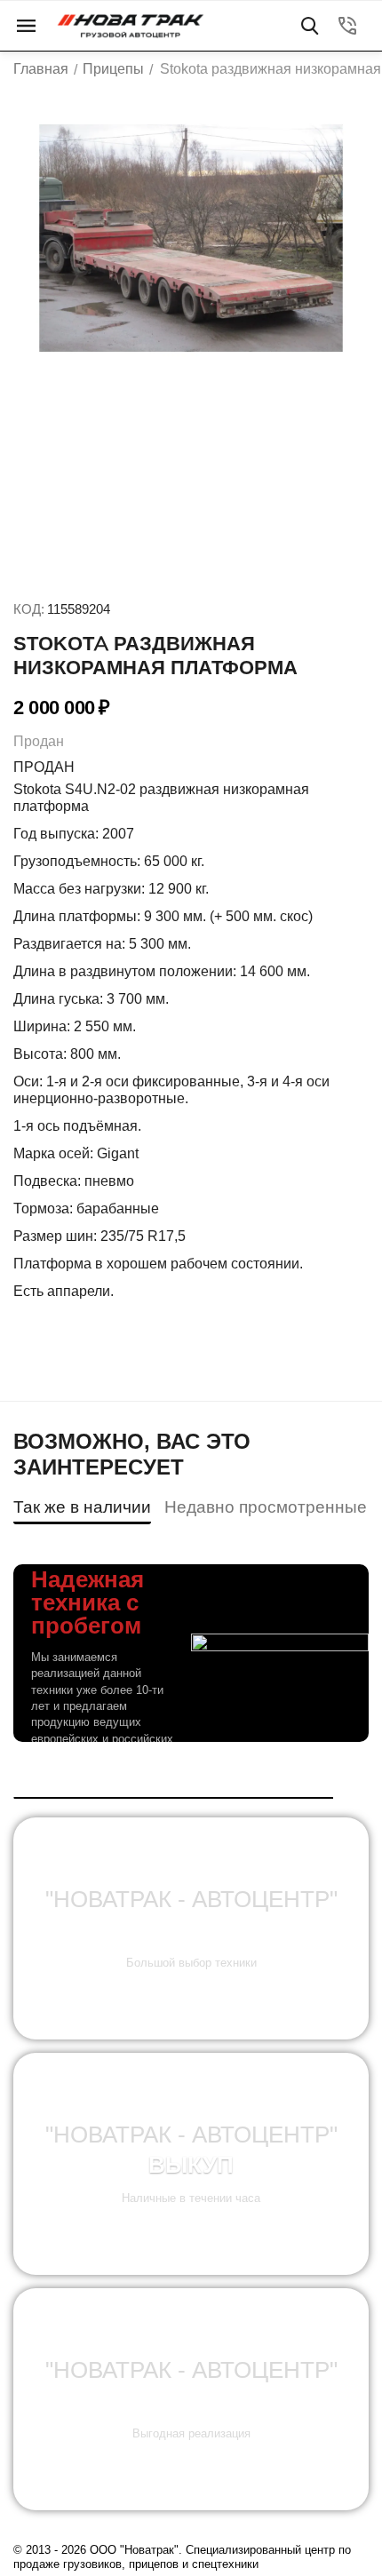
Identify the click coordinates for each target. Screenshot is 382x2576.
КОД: (29, 609)
